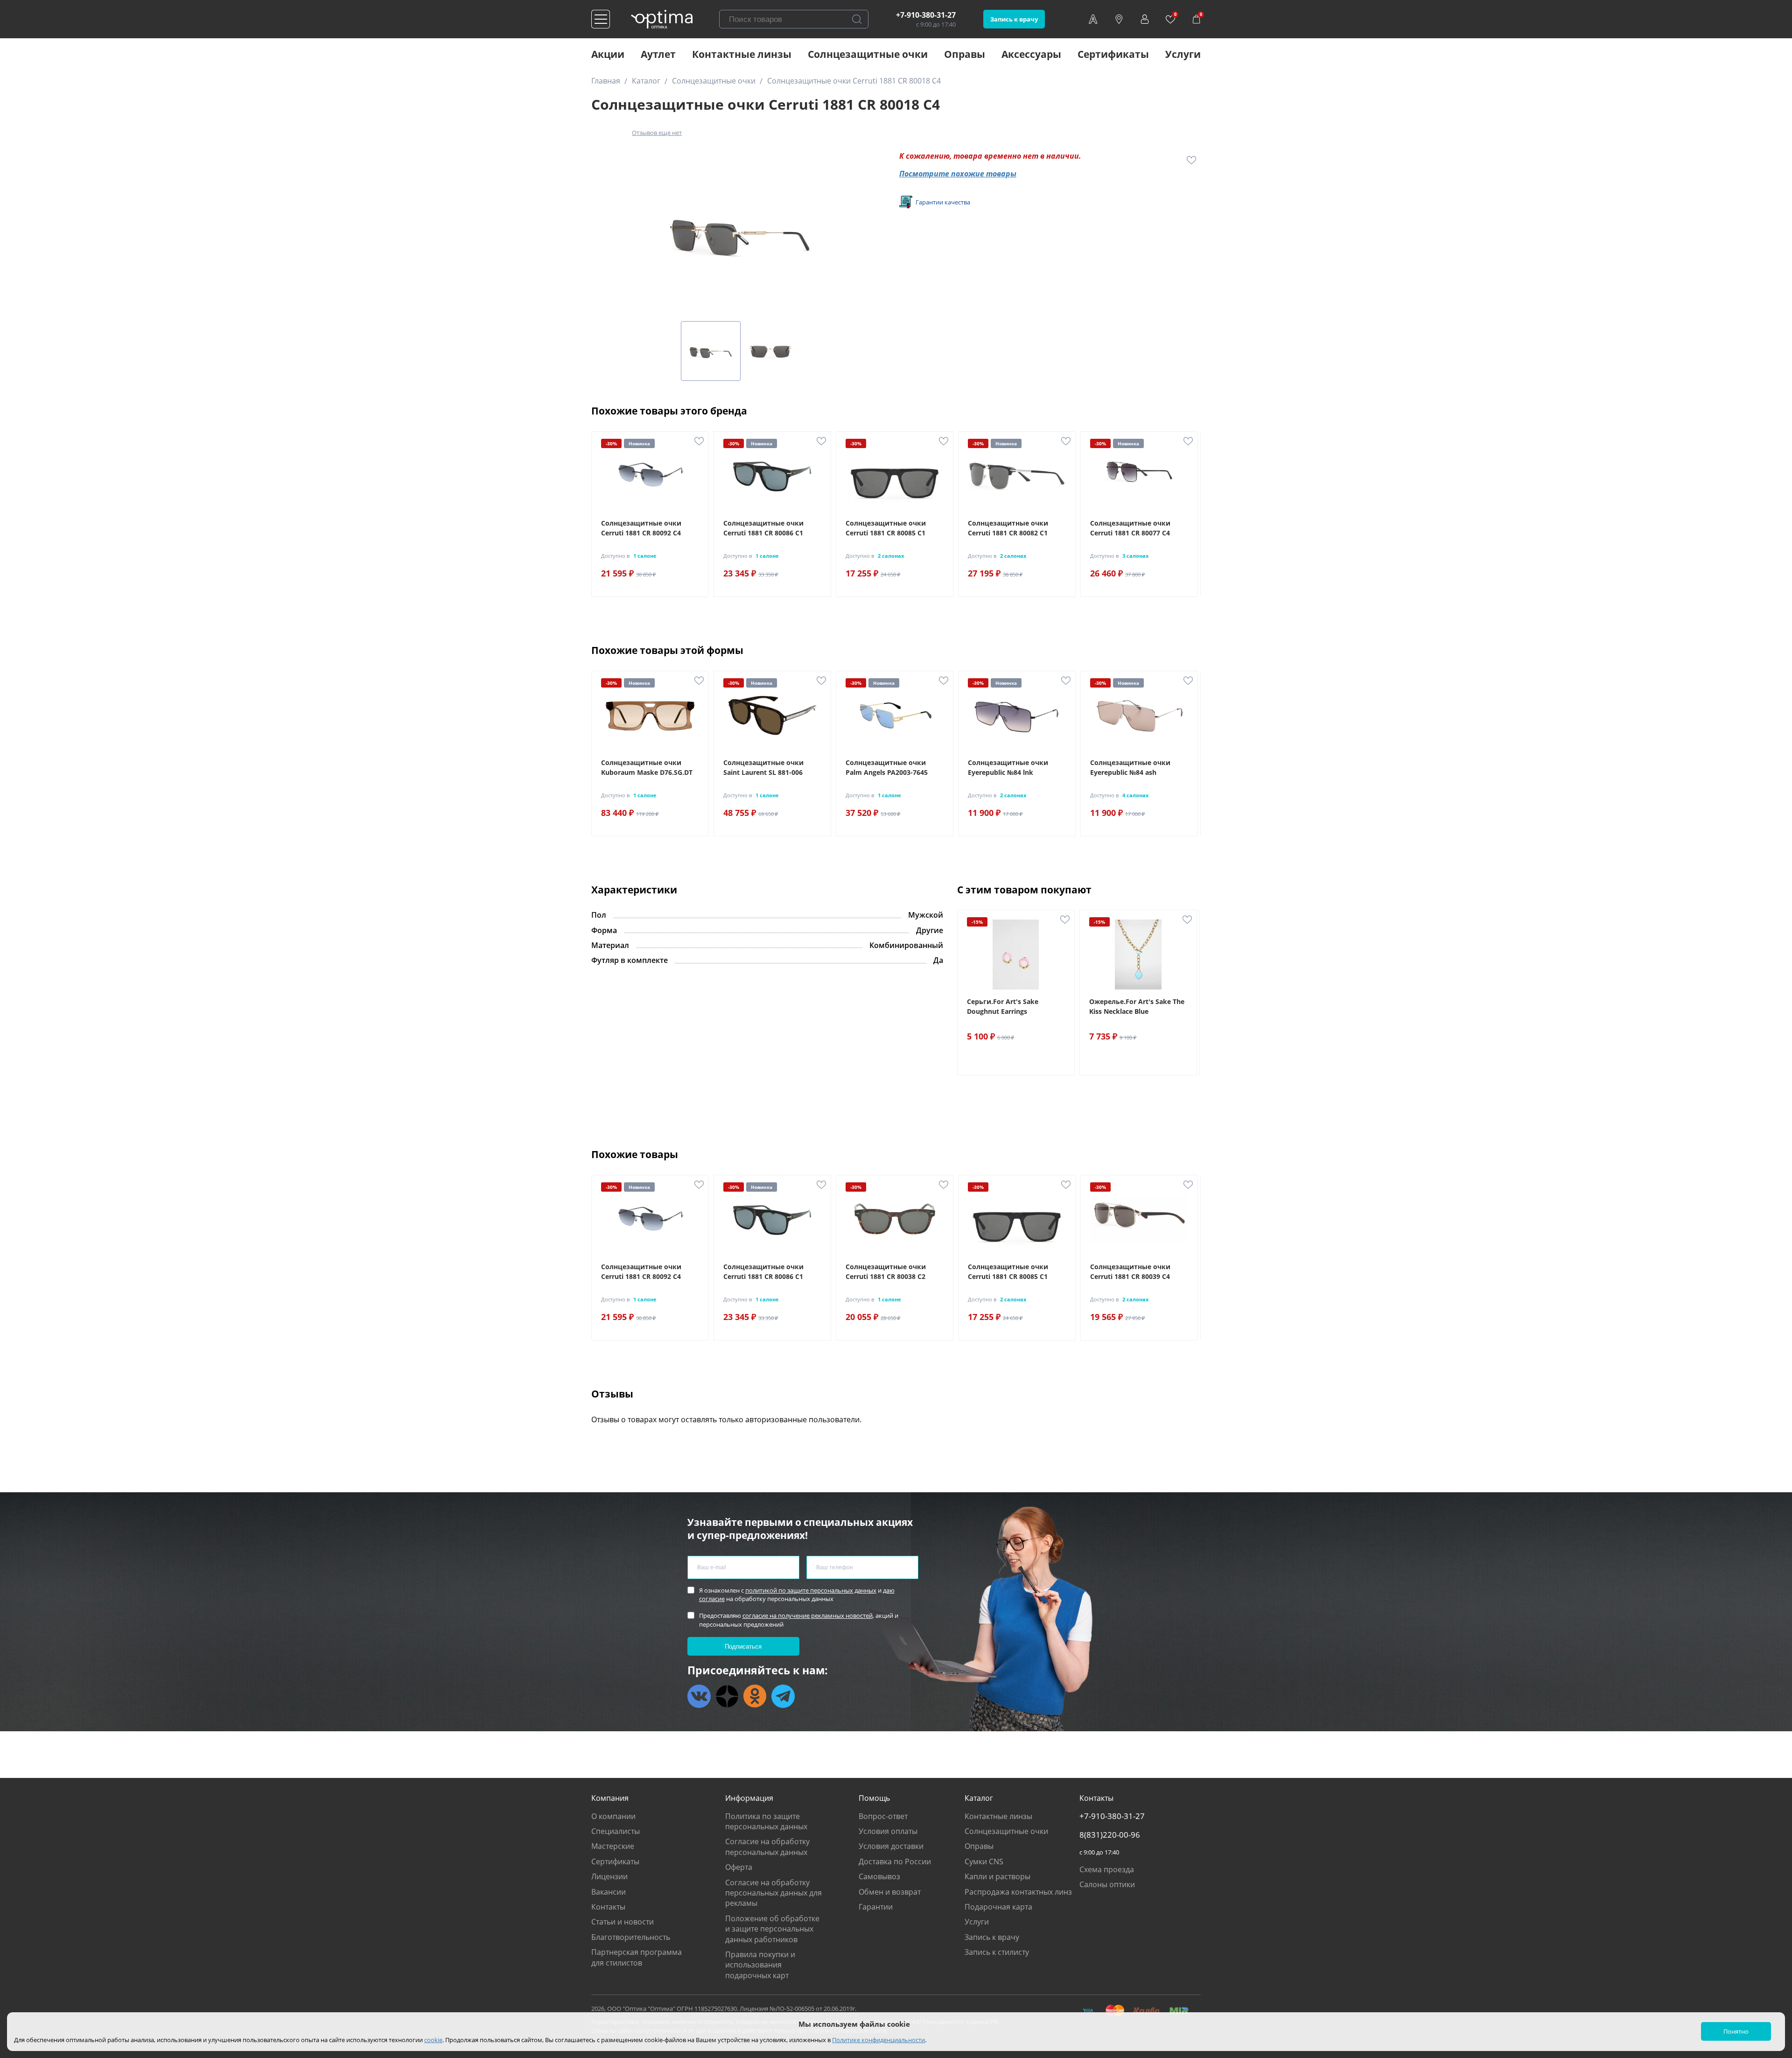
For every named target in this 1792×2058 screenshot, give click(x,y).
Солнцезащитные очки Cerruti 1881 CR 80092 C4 (641, 528)
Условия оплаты (888, 1831)
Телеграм (783, 1696)
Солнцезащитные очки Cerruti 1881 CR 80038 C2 (886, 1271)
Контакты (608, 1907)
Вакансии (609, 1892)
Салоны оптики (1107, 1884)
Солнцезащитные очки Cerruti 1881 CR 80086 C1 (763, 528)
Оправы (965, 54)
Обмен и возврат (890, 1892)
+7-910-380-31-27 (926, 15)
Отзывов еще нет (657, 133)
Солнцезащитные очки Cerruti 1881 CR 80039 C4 (1130, 1271)
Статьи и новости (623, 1922)
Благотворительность (631, 1937)
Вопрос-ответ (883, 1816)
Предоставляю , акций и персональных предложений (799, 1620)
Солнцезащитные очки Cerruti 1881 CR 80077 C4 (1130, 528)
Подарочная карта (998, 1907)
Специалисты (616, 1831)
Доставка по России (895, 1861)
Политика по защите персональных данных (766, 1821)
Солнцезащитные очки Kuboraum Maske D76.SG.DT (647, 767)
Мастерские (613, 1846)
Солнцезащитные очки (868, 54)
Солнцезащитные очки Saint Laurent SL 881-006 (763, 767)
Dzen (727, 1696)
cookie (433, 2040)
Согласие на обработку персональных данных (767, 1847)
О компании (613, 1816)
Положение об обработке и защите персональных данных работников (772, 1929)
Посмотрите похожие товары (958, 174)
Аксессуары (1031, 54)
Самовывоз (879, 1876)
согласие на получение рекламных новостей (808, 1615)
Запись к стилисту (997, 1952)
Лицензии (609, 1876)
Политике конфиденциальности (878, 2040)
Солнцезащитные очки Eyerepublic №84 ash (1130, 767)
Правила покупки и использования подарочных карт (760, 1965)
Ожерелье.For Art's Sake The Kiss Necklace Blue (1137, 1006)
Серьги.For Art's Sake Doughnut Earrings (1003, 1006)
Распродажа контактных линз (1018, 1892)
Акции (608, 54)
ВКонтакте (699, 1696)
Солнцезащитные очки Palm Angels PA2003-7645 (887, 767)
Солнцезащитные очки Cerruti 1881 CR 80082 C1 (1008, 528)
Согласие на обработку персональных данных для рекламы (773, 1893)
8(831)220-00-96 (1110, 1835)
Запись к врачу (1014, 19)
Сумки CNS (984, 1861)
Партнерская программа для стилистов (637, 1957)
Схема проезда (1107, 1869)
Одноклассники (755, 1696)
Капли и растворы (997, 1876)
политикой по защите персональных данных (811, 1590)
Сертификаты (1113, 54)
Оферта (739, 1867)
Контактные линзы (742, 54)
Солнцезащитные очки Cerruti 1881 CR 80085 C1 (886, 528)
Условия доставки (891, 1846)
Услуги (1183, 54)
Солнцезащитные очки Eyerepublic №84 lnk (1008, 767)
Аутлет (658, 54)
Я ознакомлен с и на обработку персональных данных (797, 1594)
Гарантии (876, 1907)
